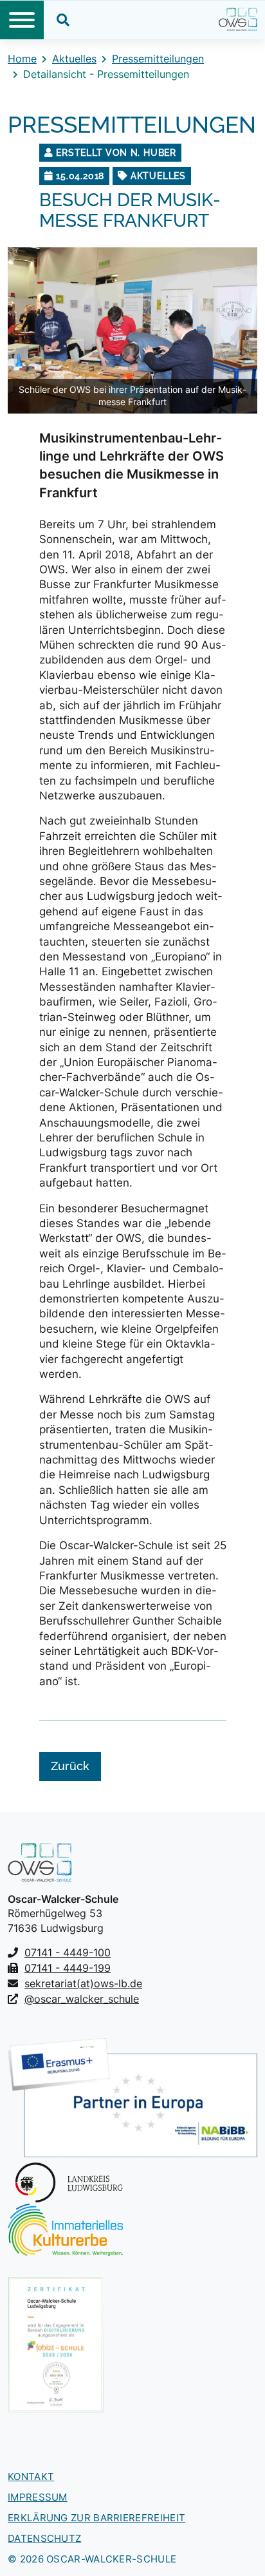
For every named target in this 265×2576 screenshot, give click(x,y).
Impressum (38, 2497)
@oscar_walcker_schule (82, 1999)
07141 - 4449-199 (68, 1968)
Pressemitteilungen (158, 59)
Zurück (70, 1766)
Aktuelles (74, 59)
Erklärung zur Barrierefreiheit (96, 2518)
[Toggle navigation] (22, 20)
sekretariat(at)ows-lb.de (83, 1983)
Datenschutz (44, 2538)
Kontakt (31, 2476)
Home (22, 59)
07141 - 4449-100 (68, 1952)
